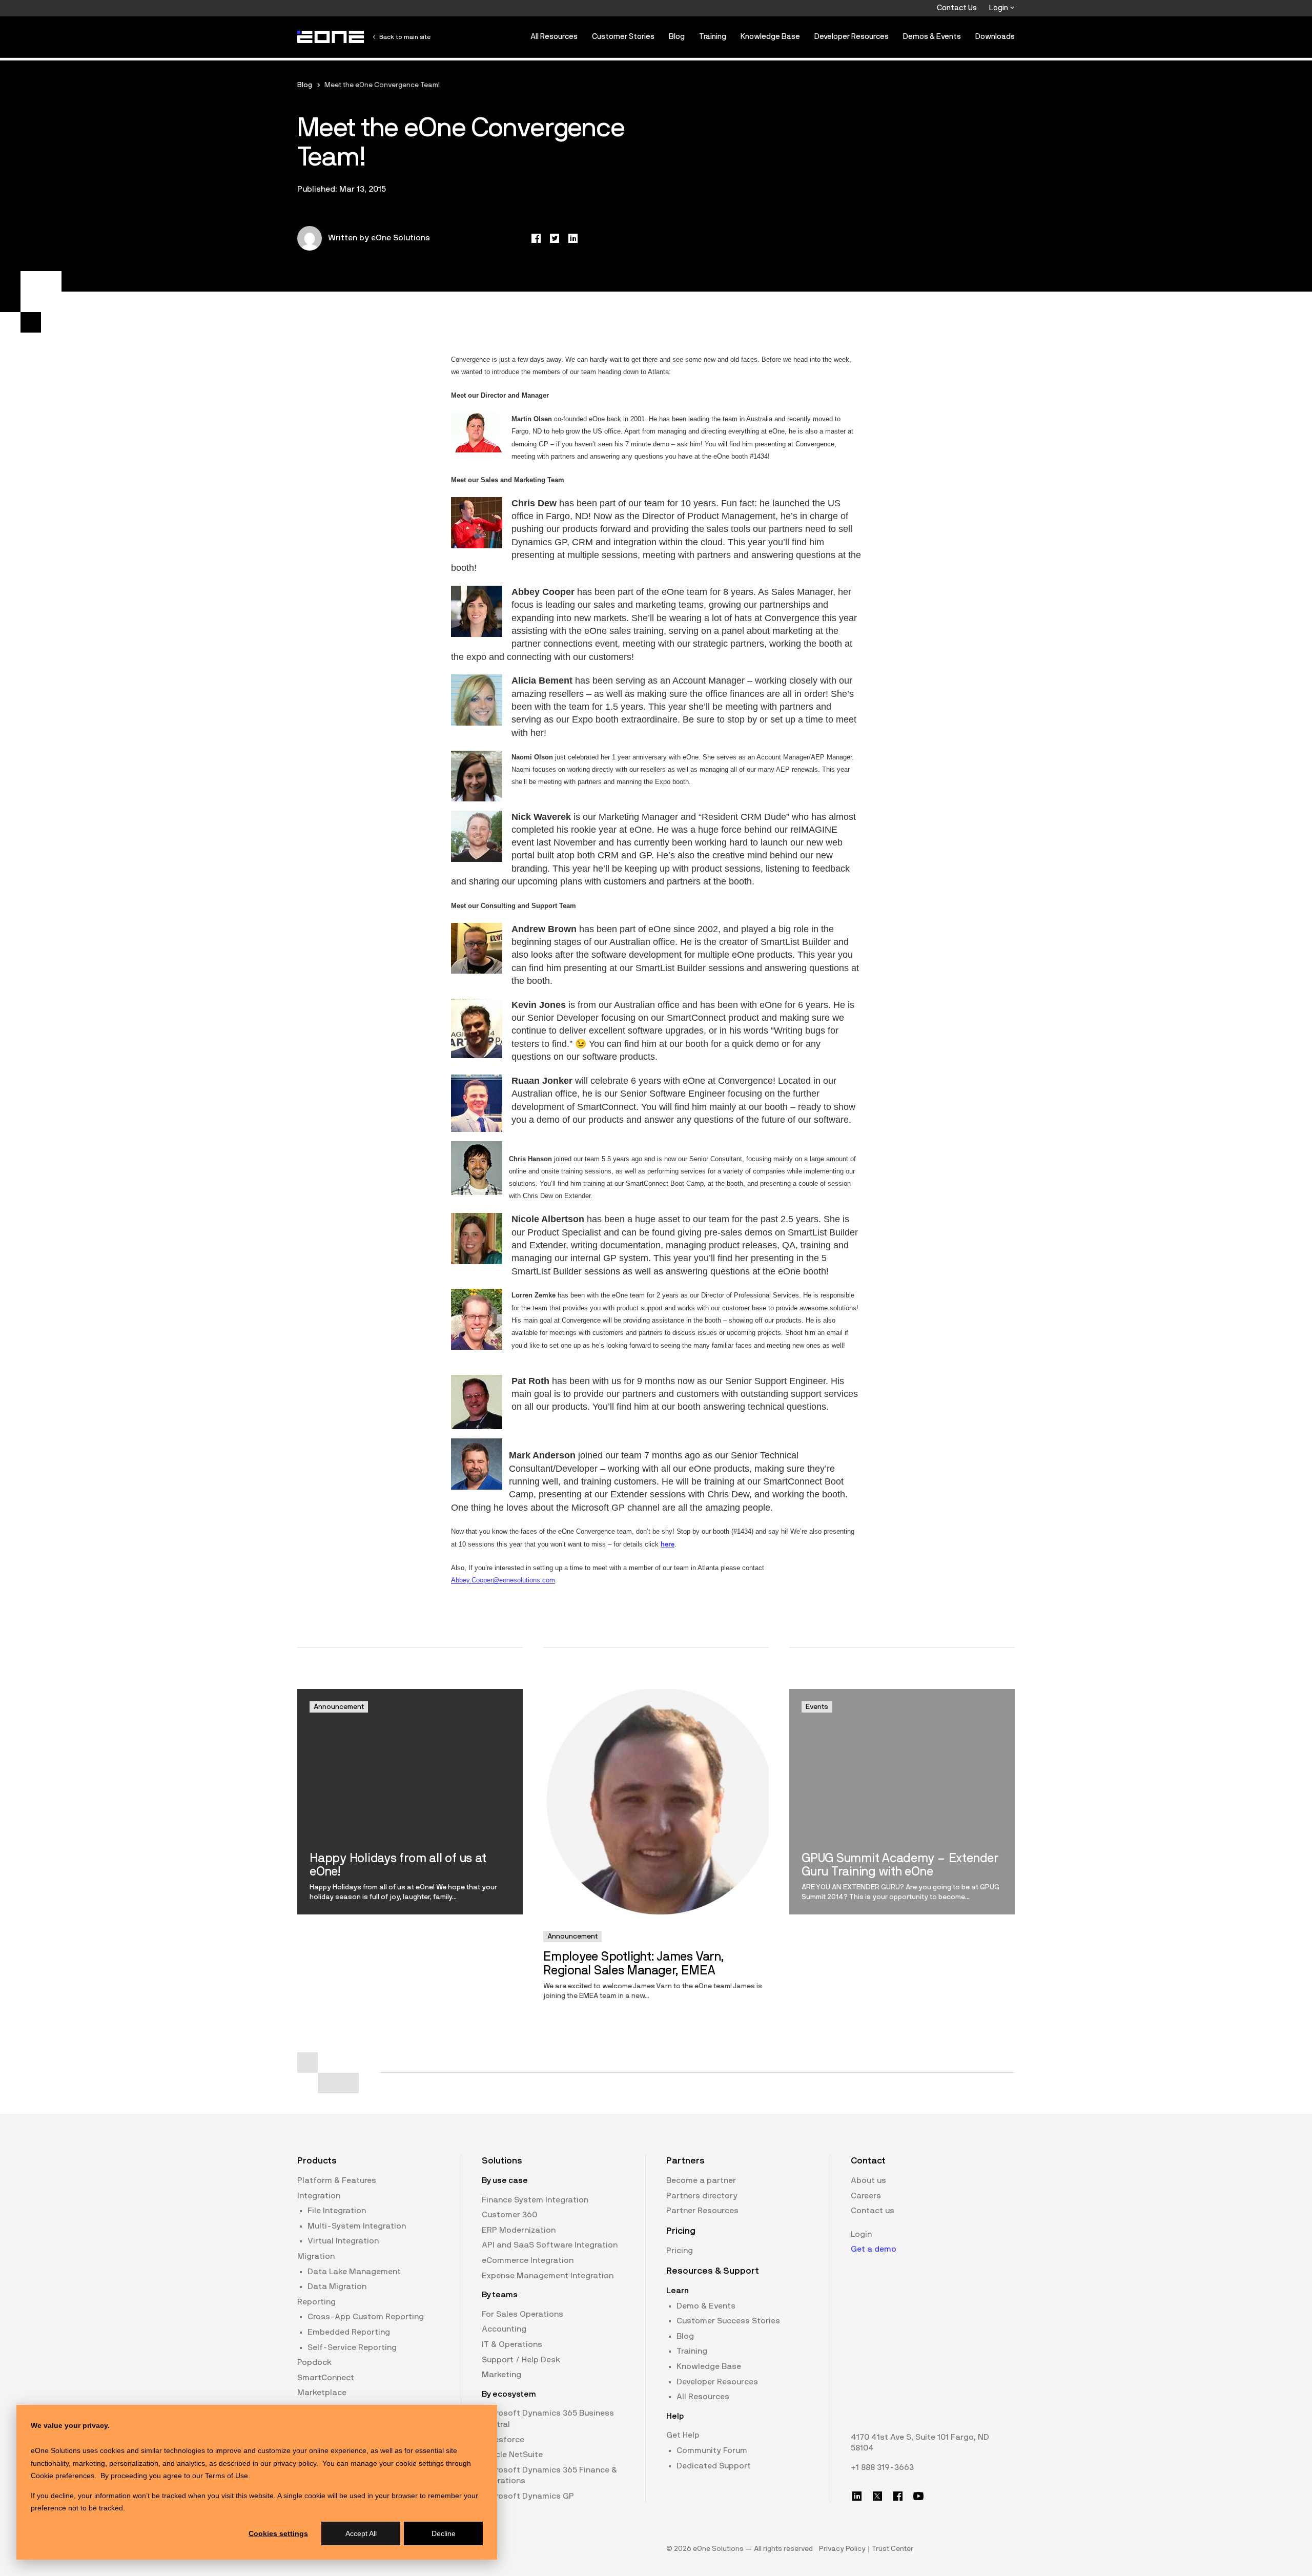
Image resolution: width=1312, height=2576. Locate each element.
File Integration (337, 2211)
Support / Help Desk (521, 2360)
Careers (866, 2196)
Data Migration (337, 2286)
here (668, 1544)
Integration (319, 2196)
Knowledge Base (770, 37)
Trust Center (893, 2549)
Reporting (316, 2302)
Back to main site (405, 37)
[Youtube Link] (918, 2496)
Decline (444, 2533)
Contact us (873, 2211)
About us (868, 2180)
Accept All (361, 2533)
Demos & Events (932, 37)
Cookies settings (278, 2533)
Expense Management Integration (548, 2276)
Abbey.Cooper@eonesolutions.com (503, 1580)
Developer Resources (852, 37)
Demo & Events (706, 2306)
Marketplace (322, 2393)
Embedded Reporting (349, 2332)
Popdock (314, 2362)
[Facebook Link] (898, 2496)
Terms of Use (227, 2476)
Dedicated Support (714, 2466)
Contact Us (957, 8)
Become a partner (701, 2180)
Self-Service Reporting (352, 2347)
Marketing (501, 2375)
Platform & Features (337, 2180)
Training (713, 37)
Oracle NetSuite (512, 2455)
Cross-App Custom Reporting (366, 2317)
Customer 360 (509, 2215)
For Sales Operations (522, 2314)
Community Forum (712, 2450)
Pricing (680, 2251)
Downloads (995, 37)
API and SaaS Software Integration (550, 2245)
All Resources (554, 37)
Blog (677, 37)
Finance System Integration (535, 2200)
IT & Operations (512, 2344)
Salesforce (503, 2440)
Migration (316, 2256)
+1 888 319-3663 (882, 2467)
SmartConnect (326, 2378)
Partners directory (702, 2196)
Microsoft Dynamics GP (528, 2496)
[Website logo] (331, 37)
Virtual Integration (343, 2241)
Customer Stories (623, 37)
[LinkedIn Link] (857, 2496)
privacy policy (295, 2463)
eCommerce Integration (528, 2260)
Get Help (683, 2435)
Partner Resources (702, 2211)
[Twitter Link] (877, 2496)
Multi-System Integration (357, 2226)
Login (999, 8)
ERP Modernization (519, 2230)
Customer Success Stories (728, 2321)
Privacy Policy (842, 2549)
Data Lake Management (354, 2272)
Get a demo (874, 2249)
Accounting (504, 2329)
